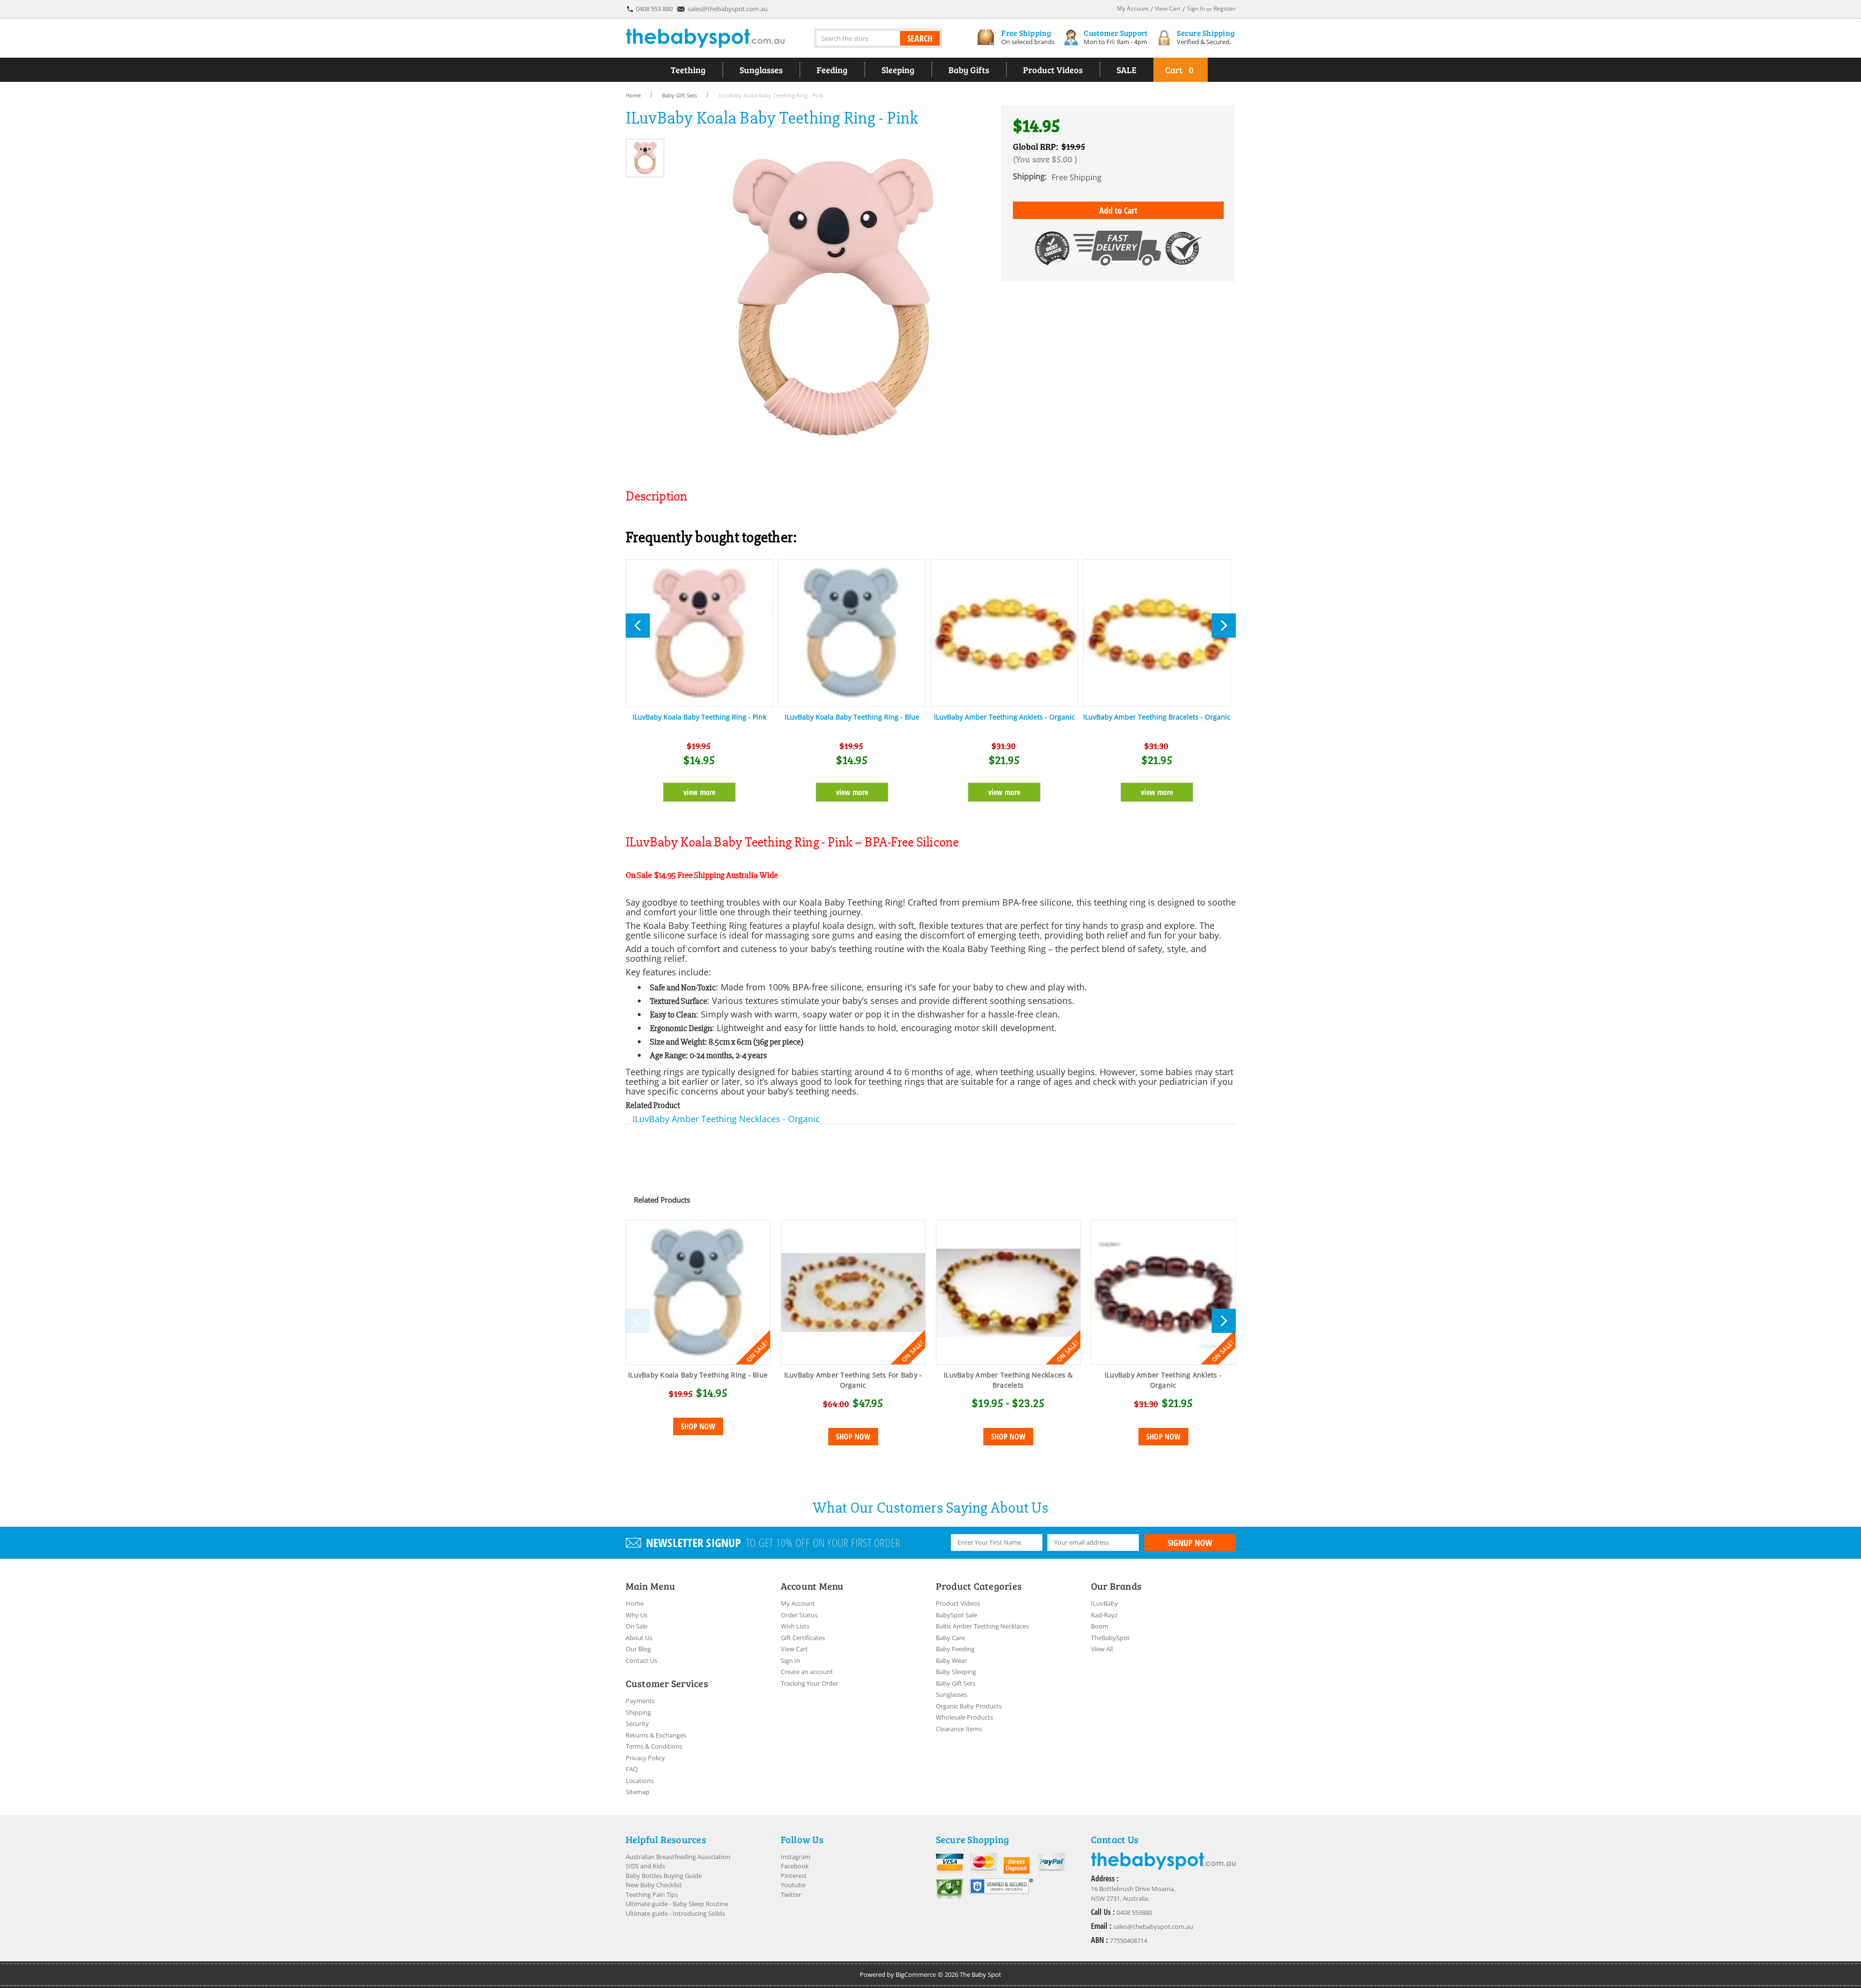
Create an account (807, 1672)
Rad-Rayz (1104, 1615)
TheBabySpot (1110, 1638)
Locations (640, 1781)
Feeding (832, 70)
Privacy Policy (645, 1758)
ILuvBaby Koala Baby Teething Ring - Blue (852, 717)
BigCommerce (916, 1974)
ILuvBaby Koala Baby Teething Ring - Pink (699, 717)
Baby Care (950, 1638)
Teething (688, 70)
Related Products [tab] (662, 1200)
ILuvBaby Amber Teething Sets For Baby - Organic (853, 1380)
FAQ (632, 1769)
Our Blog (638, 1649)
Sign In (790, 1660)
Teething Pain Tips (652, 1894)
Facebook (795, 1866)
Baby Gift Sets (956, 1683)
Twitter (791, 1894)
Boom (1100, 1626)
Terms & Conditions (654, 1746)
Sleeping (898, 70)
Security (637, 1723)
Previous (637, 1321)
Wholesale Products (964, 1717)
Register (1225, 8)
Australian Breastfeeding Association (678, 1857)
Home (635, 1603)
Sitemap (638, 1792)
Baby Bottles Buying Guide (664, 1876)
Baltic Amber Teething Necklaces (982, 1626)
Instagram (796, 1857)
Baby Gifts (969, 70)
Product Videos (1053, 70)
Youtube (793, 1885)
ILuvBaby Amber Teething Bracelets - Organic (1157, 717)
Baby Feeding (955, 1649)
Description (656, 496)
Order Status (799, 1615)
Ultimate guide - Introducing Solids (675, 1913)
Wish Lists (795, 1626)
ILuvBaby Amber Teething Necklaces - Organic (726, 1119)
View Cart (794, 1649)
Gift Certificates (803, 1638)
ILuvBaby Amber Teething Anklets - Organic (1004, 717)
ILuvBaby (1104, 1603)
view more (699, 792)
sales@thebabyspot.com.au (728, 9)
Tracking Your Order (810, 1683)
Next (1224, 1321)
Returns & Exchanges (656, 1735)
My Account (798, 1603)
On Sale (637, 1626)
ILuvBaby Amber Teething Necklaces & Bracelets (1008, 1380)
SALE (1127, 70)
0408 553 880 (654, 9)
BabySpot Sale (956, 1615)
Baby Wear (951, 1660)
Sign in (1196, 8)
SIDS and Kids (645, 1866)
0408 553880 (1134, 1912)
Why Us (637, 1615)
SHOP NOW (698, 1426)
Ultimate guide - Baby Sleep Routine (677, 1904)
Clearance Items (959, 1729)
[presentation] (638, 626)
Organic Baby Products (969, 1706)
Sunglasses (761, 70)
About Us (639, 1638)
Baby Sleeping (956, 1672)
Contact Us (641, 1660)
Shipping (638, 1712)
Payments (640, 1701)
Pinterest (794, 1876)
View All (1102, 1649)
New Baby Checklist (654, 1885)
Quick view (698, 1293)
